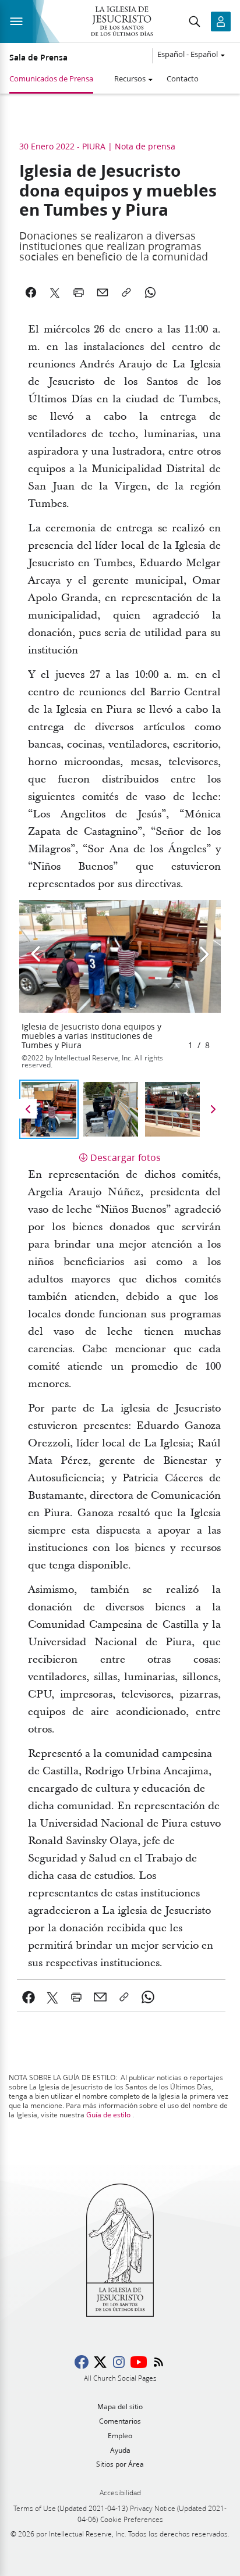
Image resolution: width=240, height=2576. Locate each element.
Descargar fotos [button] (126, 1157)
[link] (29, 1997)
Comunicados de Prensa (51, 78)
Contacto (183, 78)
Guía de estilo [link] (108, 2115)
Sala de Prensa (38, 58)
